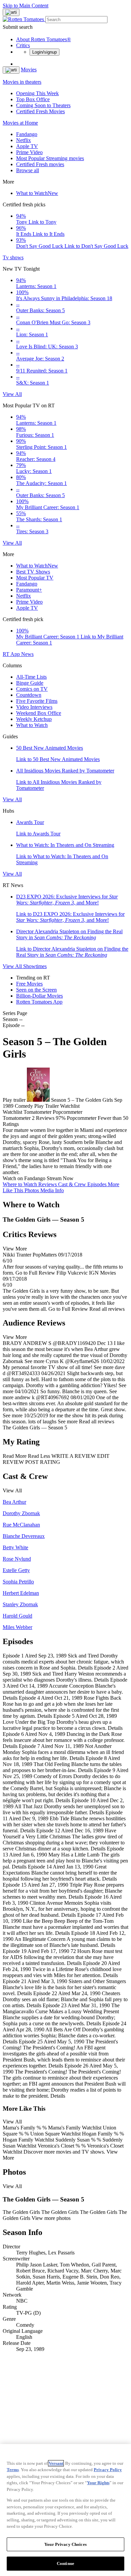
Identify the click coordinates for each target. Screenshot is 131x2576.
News (27, 654)
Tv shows (13, 257)
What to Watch (37, 193)
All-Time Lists (31, 677)
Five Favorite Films (37, 701)
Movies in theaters (22, 82)
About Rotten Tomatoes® (43, 39)
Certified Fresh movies (40, 164)
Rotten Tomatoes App (39, 1002)
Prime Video (29, 152)
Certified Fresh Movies (40, 111)
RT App (12, 654)
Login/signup (45, 52)
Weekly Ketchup (34, 719)
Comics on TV (32, 689)
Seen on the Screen (36, 990)
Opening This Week (37, 93)
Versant (56, 2463)
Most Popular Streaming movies (50, 158)
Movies (29, 70)
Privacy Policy (108, 2470)
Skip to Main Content (26, 6)
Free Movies (29, 984)
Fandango (27, 134)
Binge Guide (30, 683)
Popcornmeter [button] (82, 1118)
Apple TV (27, 146)
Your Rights (98, 2483)
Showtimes (35, 966)
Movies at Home (20, 123)
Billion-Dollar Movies (39, 996)
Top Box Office (33, 99)
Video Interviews (34, 707)
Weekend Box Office (39, 713)
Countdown (29, 695)
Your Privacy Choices (65, 2544)
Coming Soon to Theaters (43, 105)
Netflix (24, 140)
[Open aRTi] (11, 12)
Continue (65, 2563)
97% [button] (61, 1118)
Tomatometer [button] (17, 1118)
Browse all (28, 170)
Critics (23, 45)
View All (12, 394)
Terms (13, 2470)
